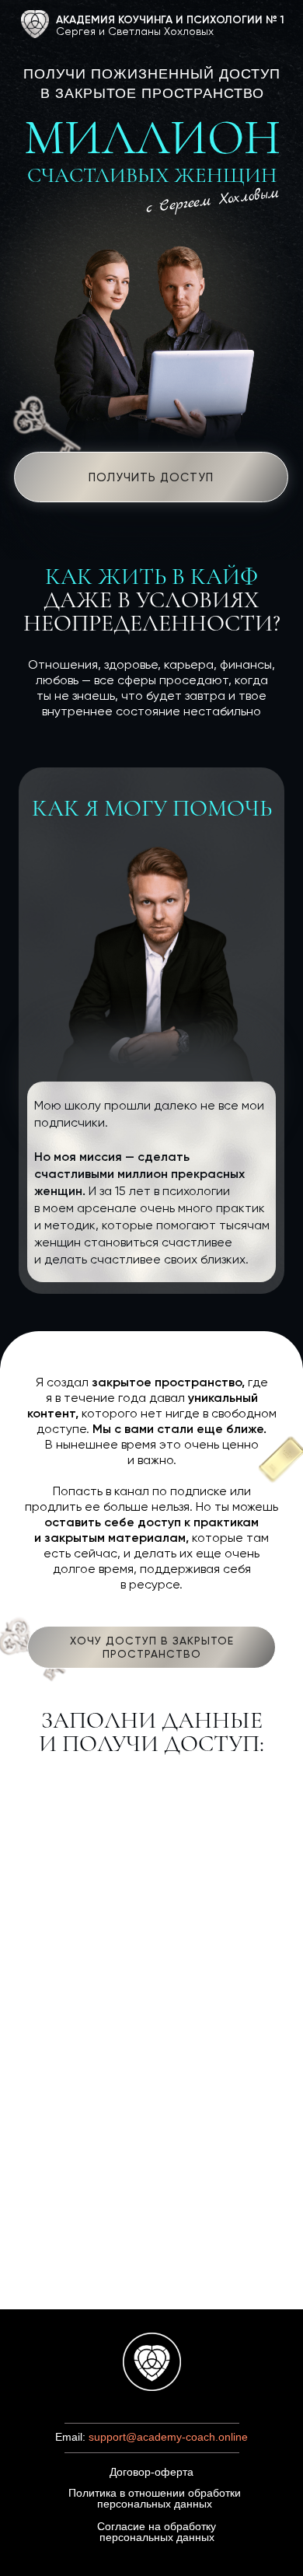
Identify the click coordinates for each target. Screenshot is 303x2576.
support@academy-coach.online (168, 2437)
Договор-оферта (151, 2472)
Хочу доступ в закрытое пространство (152, 1647)
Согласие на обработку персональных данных (157, 2532)
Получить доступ (151, 477)
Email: (72, 2437)
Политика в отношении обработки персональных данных (155, 2498)
